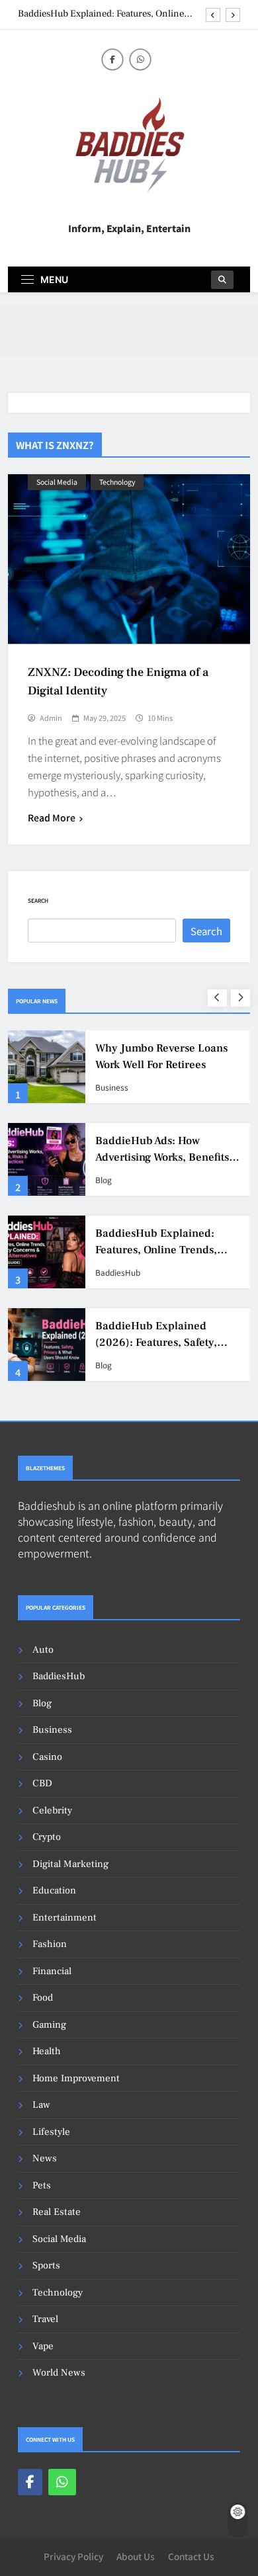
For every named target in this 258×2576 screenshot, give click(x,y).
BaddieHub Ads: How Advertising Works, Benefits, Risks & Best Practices (164, 1157)
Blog (104, 1180)
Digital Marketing (70, 1864)
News (45, 2158)
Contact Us (191, 2556)
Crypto (47, 1837)
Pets (42, 2185)
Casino (47, 1757)
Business (112, 1087)
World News (59, 2373)
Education (54, 1890)
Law (41, 2105)
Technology (117, 482)
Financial (52, 1971)
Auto (43, 1650)
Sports (46, 2265)
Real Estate (57, 2212)
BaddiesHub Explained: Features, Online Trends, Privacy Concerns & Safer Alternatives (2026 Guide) (101, 14)
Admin (51, 718)
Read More (52, 817)
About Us (136, 2556)
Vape (43, 2346)
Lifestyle (51, 2132)
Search (38, 900)
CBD (42, 1783)
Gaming (49, 2025)
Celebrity (52, 1810)
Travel (45, 2319)
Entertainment (64, 1918)
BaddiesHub (118, 1272)
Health (47, 2051)
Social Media (57, 482)
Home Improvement (76, 2078)
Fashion (50, 1944)
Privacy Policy (73, 2556)
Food (43, 1998)
